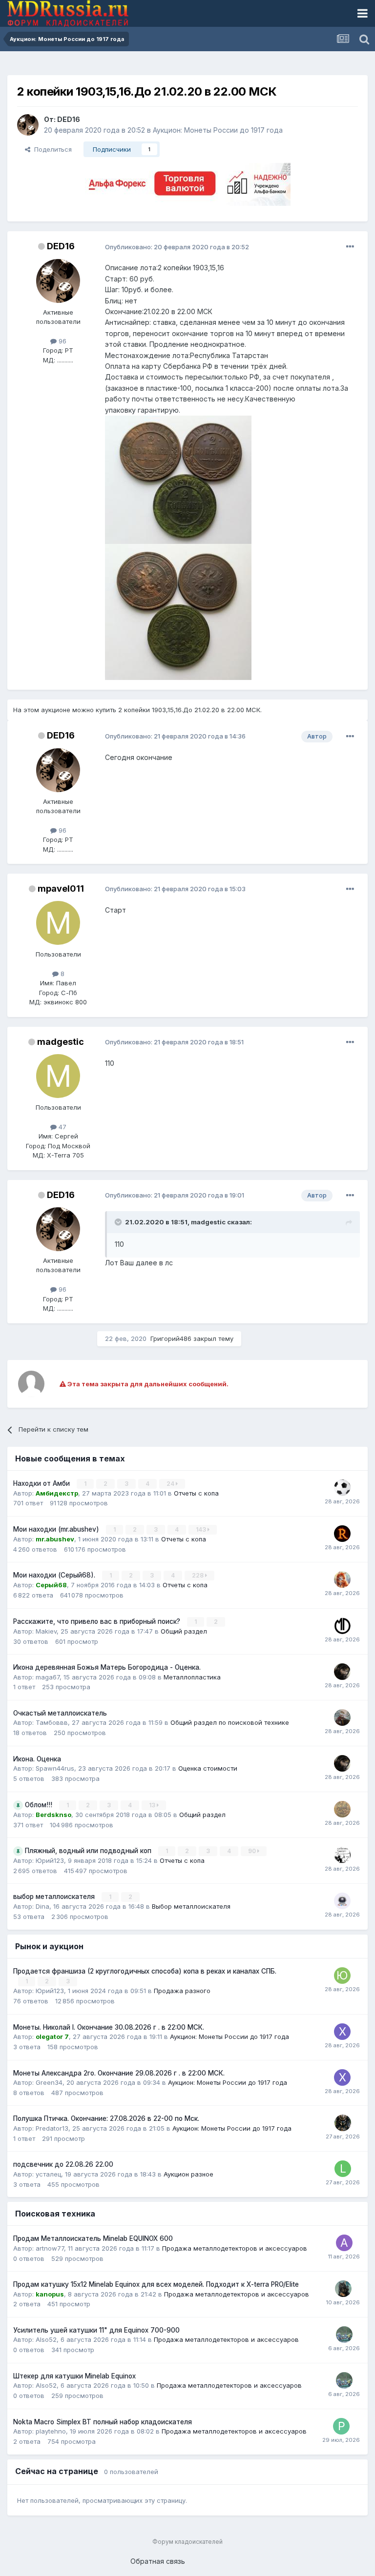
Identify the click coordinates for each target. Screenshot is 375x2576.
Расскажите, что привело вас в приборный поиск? (98, 1621)
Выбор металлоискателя (191, 1906)
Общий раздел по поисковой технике (230, 1722)
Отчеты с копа (196, 1493)
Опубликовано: (177, 247)
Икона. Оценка (37, 1759)
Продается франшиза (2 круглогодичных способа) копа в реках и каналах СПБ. (145, 1971)
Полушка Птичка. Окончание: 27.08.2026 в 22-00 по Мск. (106, 2118)
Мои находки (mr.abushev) (57, 1529)
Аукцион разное (188, 2174)
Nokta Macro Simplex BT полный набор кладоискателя (103, 2422)
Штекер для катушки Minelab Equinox (74, 2376)
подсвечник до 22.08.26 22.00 (63, 2164)
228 (198, 1575)
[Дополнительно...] (350, 247)
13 (153, 1805)
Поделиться (51, 149)
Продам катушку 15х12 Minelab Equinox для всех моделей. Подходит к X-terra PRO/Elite (156, 2284)
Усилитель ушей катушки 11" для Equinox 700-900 (96, 2330)
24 (171, 1484)
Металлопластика (192, 1677)
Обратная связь (158, 2561)
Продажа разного (182, 1991)
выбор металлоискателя (55, 1897)
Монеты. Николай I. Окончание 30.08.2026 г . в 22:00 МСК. (109, 2027)
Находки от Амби (42, 1483)
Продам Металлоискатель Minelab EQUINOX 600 (93, 2238)
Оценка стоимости (208, 1768)
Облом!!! (40, 1805)
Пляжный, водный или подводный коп (89, 1851)
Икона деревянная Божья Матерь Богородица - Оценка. (107, 1667)
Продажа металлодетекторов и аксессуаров (235, 2248)
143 (202, 1529)
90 (253, 1851)
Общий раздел (184, 1631)
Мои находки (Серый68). (55, 1575)
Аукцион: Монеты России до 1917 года (218, 130)
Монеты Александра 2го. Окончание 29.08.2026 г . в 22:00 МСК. (119, 2073)
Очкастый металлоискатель (60, 1713)
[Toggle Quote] (119, 1222)
